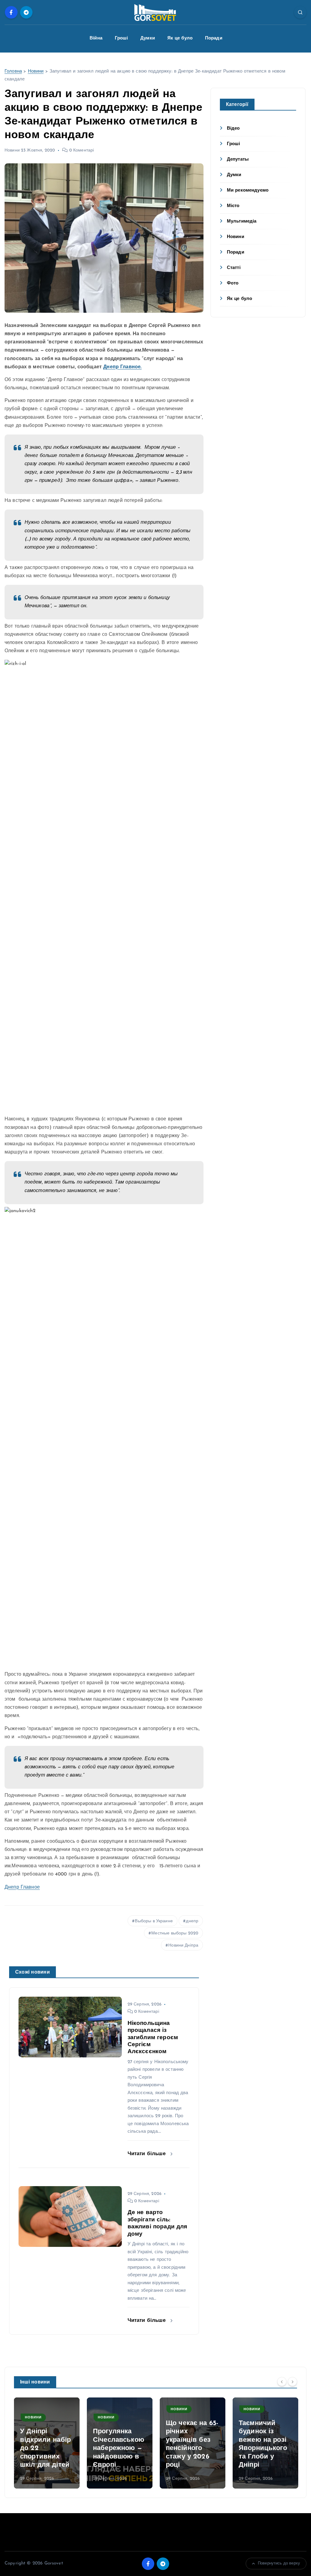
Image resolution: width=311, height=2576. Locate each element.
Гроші (121, 38)
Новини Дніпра (183, 1946)
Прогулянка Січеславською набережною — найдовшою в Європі (119, 2448)
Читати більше (147, 2154)
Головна (13, 72)
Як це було (180, 38)
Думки (148, 38)
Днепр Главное (22, 1887)
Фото (233, 283)
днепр (192, 1921)
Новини (36, 72)
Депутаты (238, 160)
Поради (214, 38)
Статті (234, 268)
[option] (47, 2443)
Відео (233, 129)
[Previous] (282, 2382)
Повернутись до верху (279, 2563)
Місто (233, 206)
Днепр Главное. (122, 367)
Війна (96, 38)
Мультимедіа (242, 221)
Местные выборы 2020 (175, 1933)
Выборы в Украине (154, 1921)
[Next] (292, 2382)
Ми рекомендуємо (248, 191)
